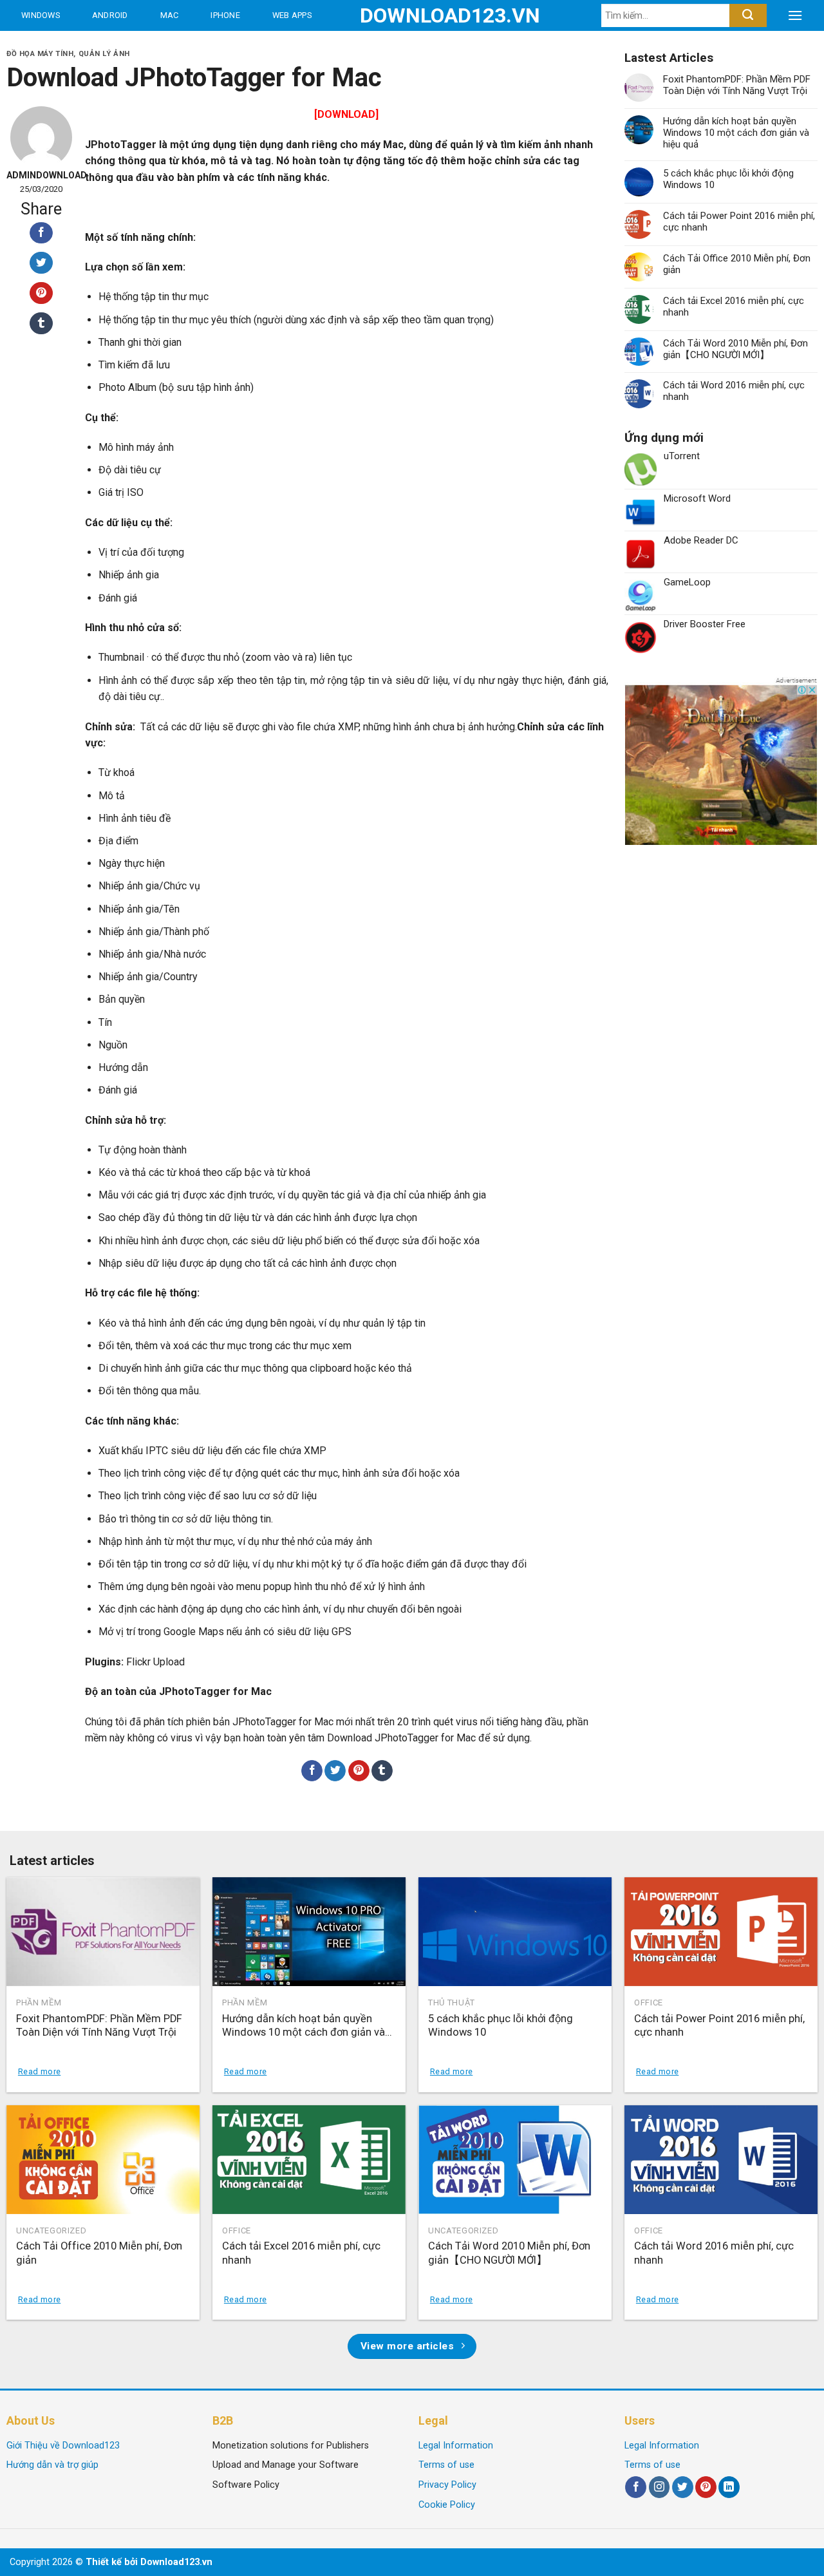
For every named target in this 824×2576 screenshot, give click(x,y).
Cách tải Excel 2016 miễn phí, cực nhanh (734, 307)
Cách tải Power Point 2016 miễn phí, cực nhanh (739, 222)
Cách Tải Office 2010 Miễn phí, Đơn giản (737, 264)
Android (110, 15)
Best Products (57, 46)
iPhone (225, 15)
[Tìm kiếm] (748, 15)
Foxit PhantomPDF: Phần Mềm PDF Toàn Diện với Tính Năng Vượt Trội (737, 85)
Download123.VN (412, 15)
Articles (154, 46)
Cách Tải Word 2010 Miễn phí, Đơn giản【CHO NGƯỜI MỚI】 (735, 349)
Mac (170, 15)
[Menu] (795, 15)
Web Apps (292, 15)
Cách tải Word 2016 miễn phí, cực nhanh (734, 391)
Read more (39, 2071)
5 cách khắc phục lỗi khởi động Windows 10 (728, 179)
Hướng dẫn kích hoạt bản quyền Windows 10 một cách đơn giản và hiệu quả (736, 133)
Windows (41, 15)
